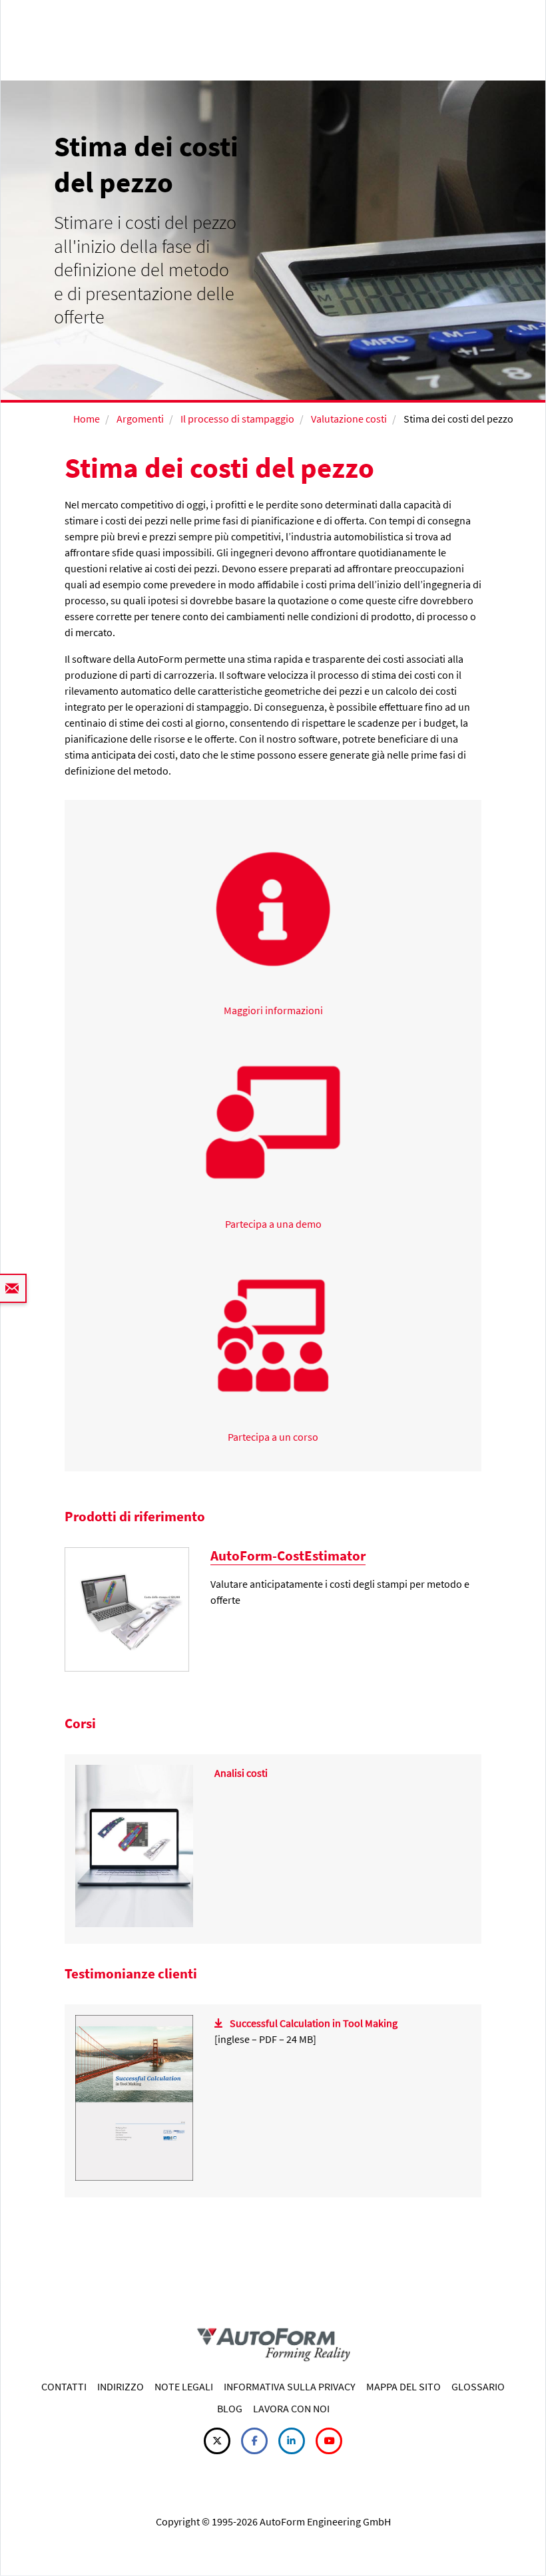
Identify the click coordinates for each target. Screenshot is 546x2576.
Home (87, 419)
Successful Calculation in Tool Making (314, 2023)
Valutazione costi (349, 419)
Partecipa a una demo (273, 1224)
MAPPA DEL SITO (404, 2386)
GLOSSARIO (478, 2386)
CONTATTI (64, 2386)
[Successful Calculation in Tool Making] (134, 2096)
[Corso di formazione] (134, 1845)
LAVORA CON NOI (291, 2408)
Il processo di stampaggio (237, 419)
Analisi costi (241, 1773)
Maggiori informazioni (273, 1010)
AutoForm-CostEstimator (288, 1556)
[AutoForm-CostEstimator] (127, 1608)
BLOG (230, 2408)
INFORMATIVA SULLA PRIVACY (290, 2386)
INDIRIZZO (121, 2386)
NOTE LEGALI (184, 2386)
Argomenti (140, 419)
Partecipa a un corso (273, 1437)
